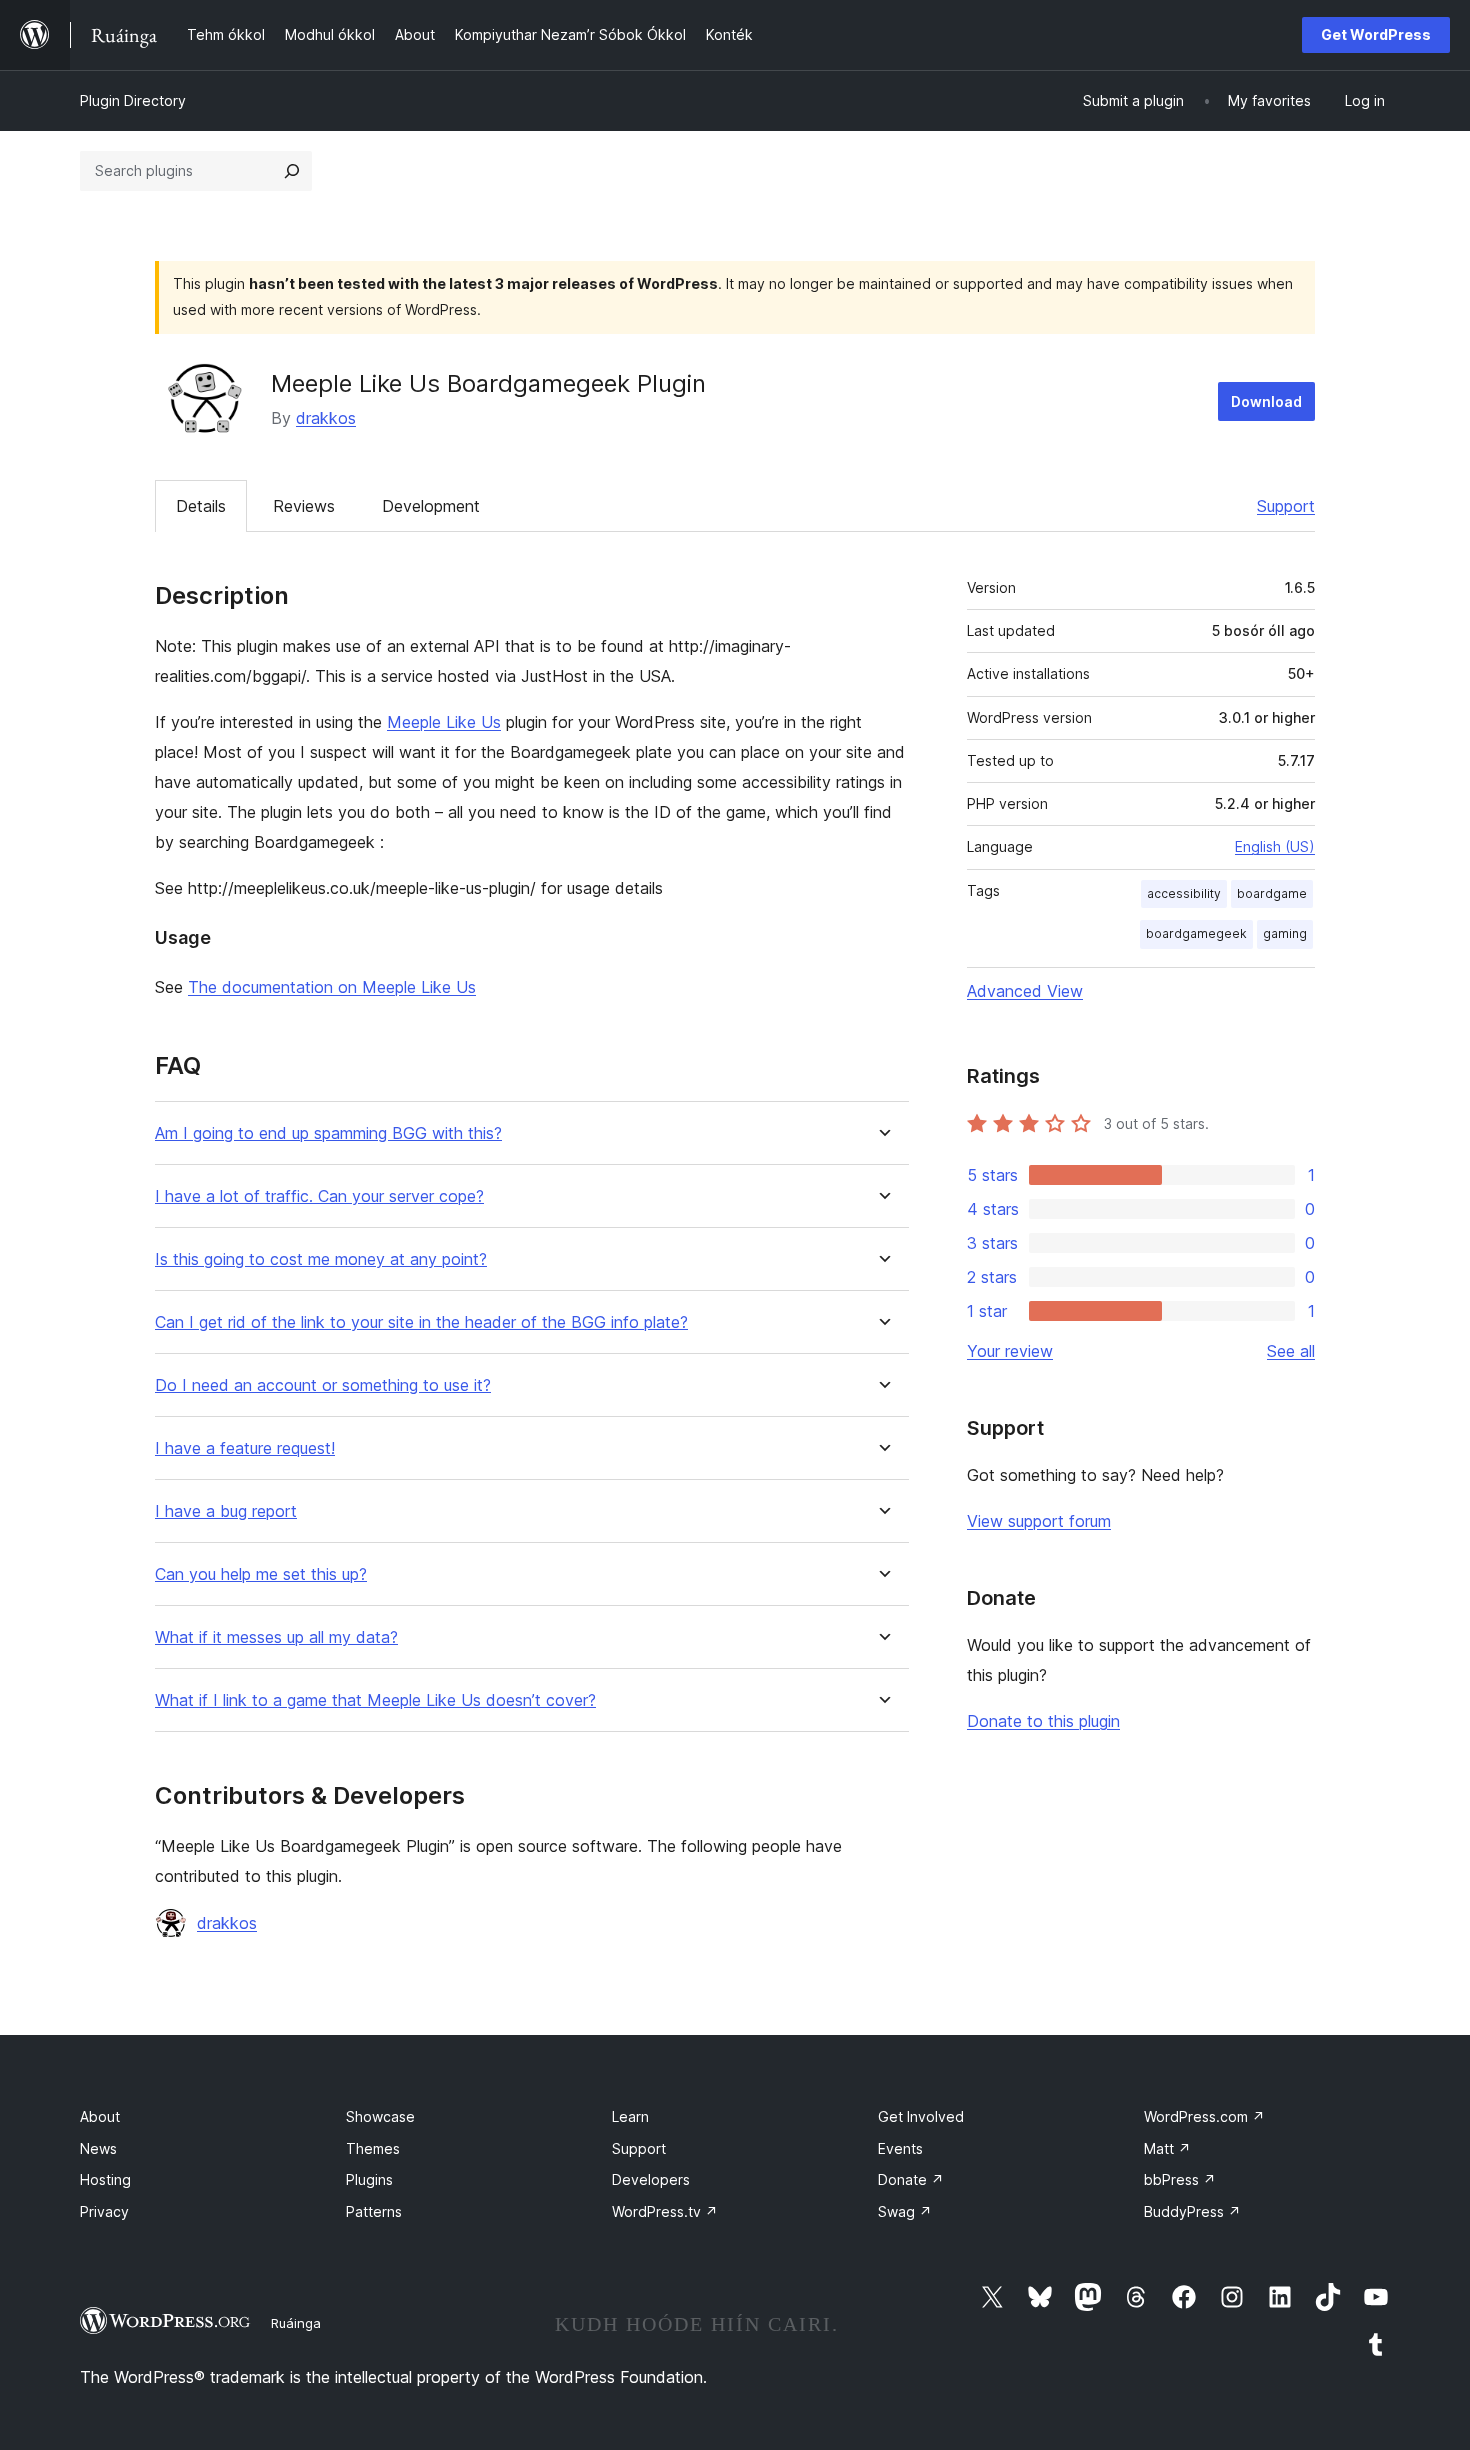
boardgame (1272, 893)
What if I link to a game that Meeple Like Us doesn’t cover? (375, 1700)
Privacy (104, 2211)
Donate (911, 2179)
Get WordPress (1376, 34)
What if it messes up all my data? (276, 1637)
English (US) (1275, 846)
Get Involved (921, 2116)
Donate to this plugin (1043, 1721)
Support (1286, 506)
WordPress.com (1204, 2116)
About (100, 2116)
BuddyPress (1192, 2211)
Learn (630, 2116)
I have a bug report (226, 1511)
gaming (1285, 933)
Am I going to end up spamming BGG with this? (328, 1133)
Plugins (369, 2179)
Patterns (374, 2211)
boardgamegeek (1196, 933)
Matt (1167, 2148)
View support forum (1039, 1521)
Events (900, 2148)
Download (1266, 401)
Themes (373, 2148)
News (98, 2148)
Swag (905, 2211)
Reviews (304, 506)
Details (201, 506)
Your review (1010, 1351)
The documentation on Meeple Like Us (332, 987)
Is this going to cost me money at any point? (321, 1259)
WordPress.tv (665, 2211)
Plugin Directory (133, 100)
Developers (651, 2179)
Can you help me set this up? (261, 1574)
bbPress (1180, 2179)
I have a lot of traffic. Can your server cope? (319, 1196)
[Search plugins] (292, 171)
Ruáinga (296, 2323)
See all (1291, 1351)
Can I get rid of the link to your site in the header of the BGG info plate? (421, 1322)
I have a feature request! (245, 1448)
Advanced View (1025, 991)
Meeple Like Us (444, 722)
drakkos (326, 418)
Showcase (380, 2116)
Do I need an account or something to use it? (323, 1385)
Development (431, 506)
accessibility (1184, 893)
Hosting (105, 2179)
